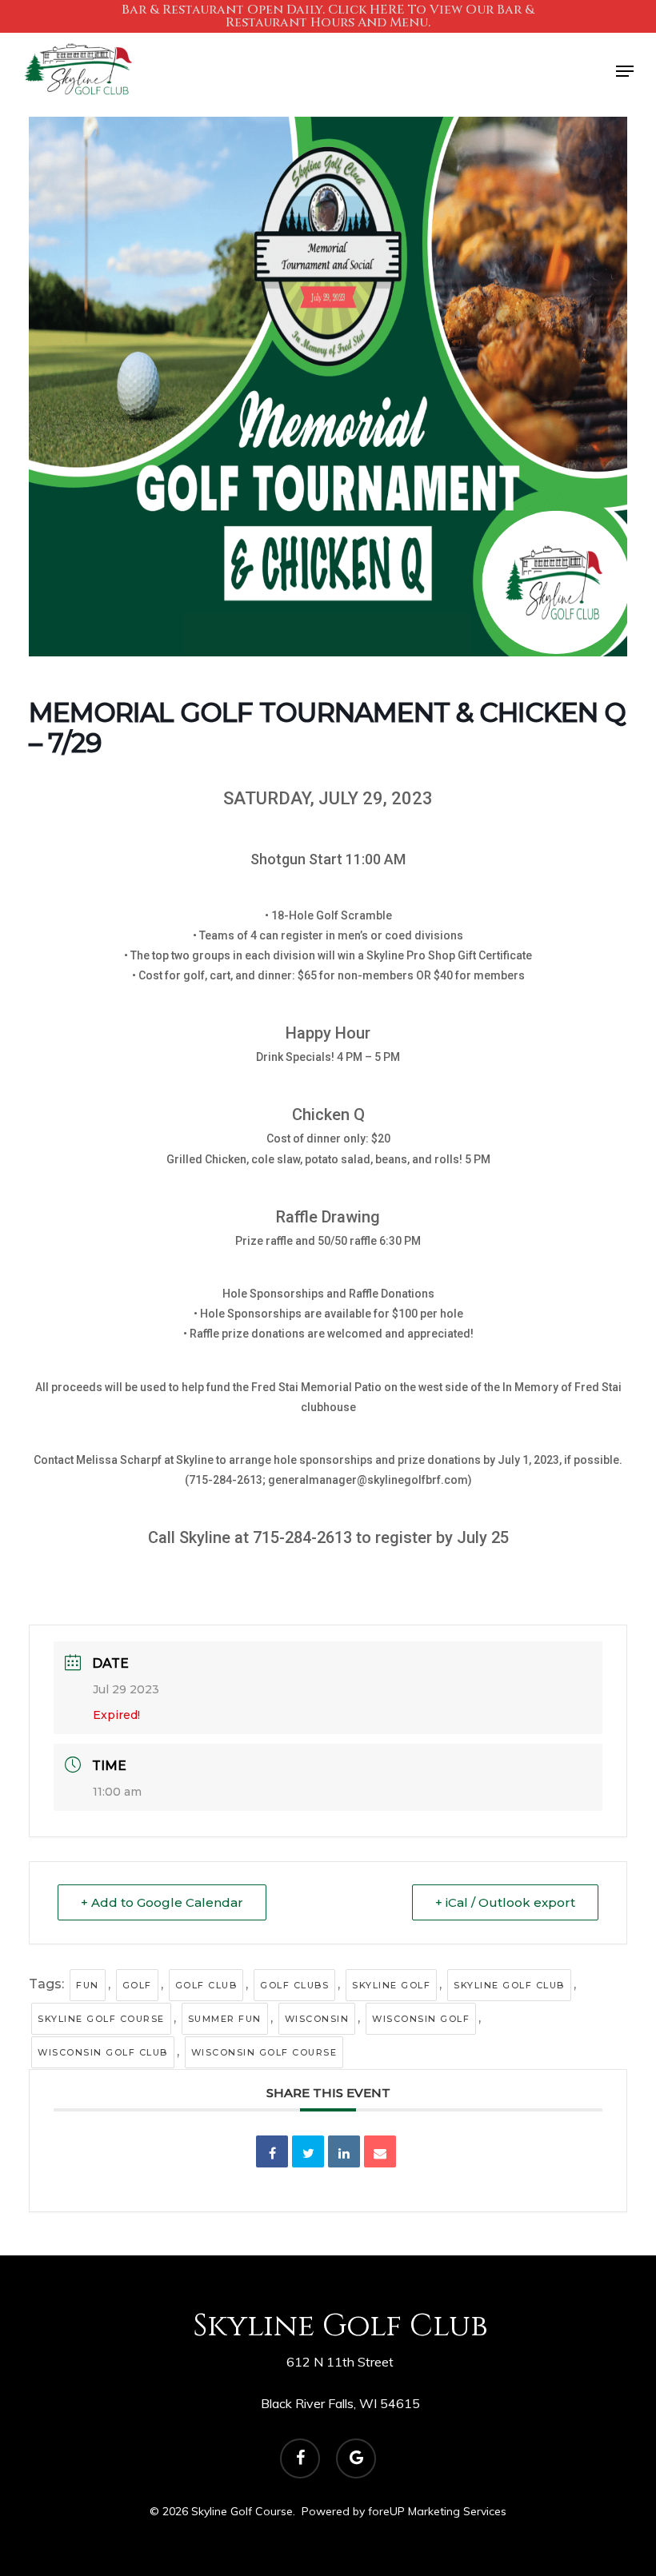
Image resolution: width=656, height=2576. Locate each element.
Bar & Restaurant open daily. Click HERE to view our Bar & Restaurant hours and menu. (328, 16)
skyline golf (391, 1985)
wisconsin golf (421, 2019)
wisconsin (317, 2019)
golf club (206, 1985)
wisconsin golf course (264, 2052)
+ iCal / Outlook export (505, 1902)
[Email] (380, 2151)
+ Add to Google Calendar (162, 1902)
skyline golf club (509, 1985)
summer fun (225, 2019)
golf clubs (294, 1985)
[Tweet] (308, 2151)
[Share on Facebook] (272, 2151)
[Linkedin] (344, 2151)
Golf (137, 1985)
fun (88, 1985)
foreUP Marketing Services (437, 2511)
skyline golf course (101, 2019)
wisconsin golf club (103, 2052)
